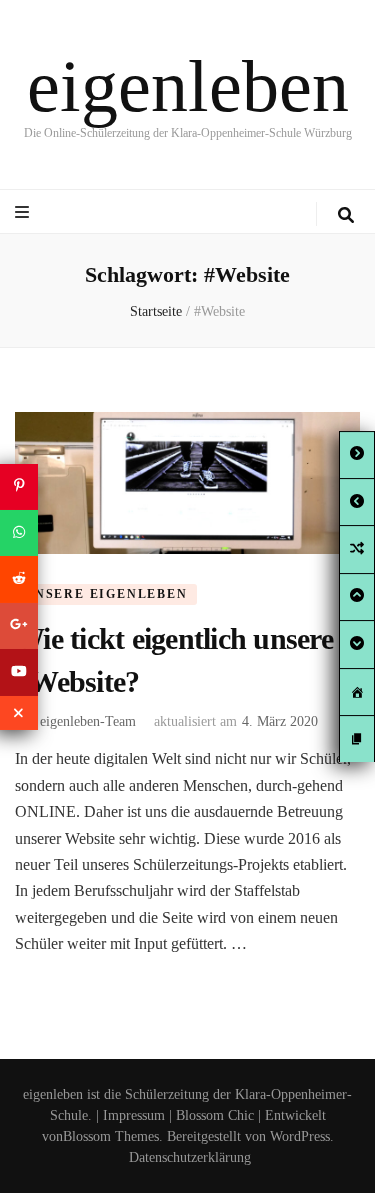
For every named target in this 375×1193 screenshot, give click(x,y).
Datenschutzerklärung (190, 1157)
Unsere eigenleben (106, 594)
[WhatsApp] (19, 533)
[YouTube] (19, 672)
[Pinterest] (19, 486)
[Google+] (19, 626)
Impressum (134, 1115)
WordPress (300, 1136)
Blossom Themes (111, 1136)
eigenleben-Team (88, 721)
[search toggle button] (346, 215)
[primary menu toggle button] (24, 212)
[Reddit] (19, 579)
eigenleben (188, 86)
